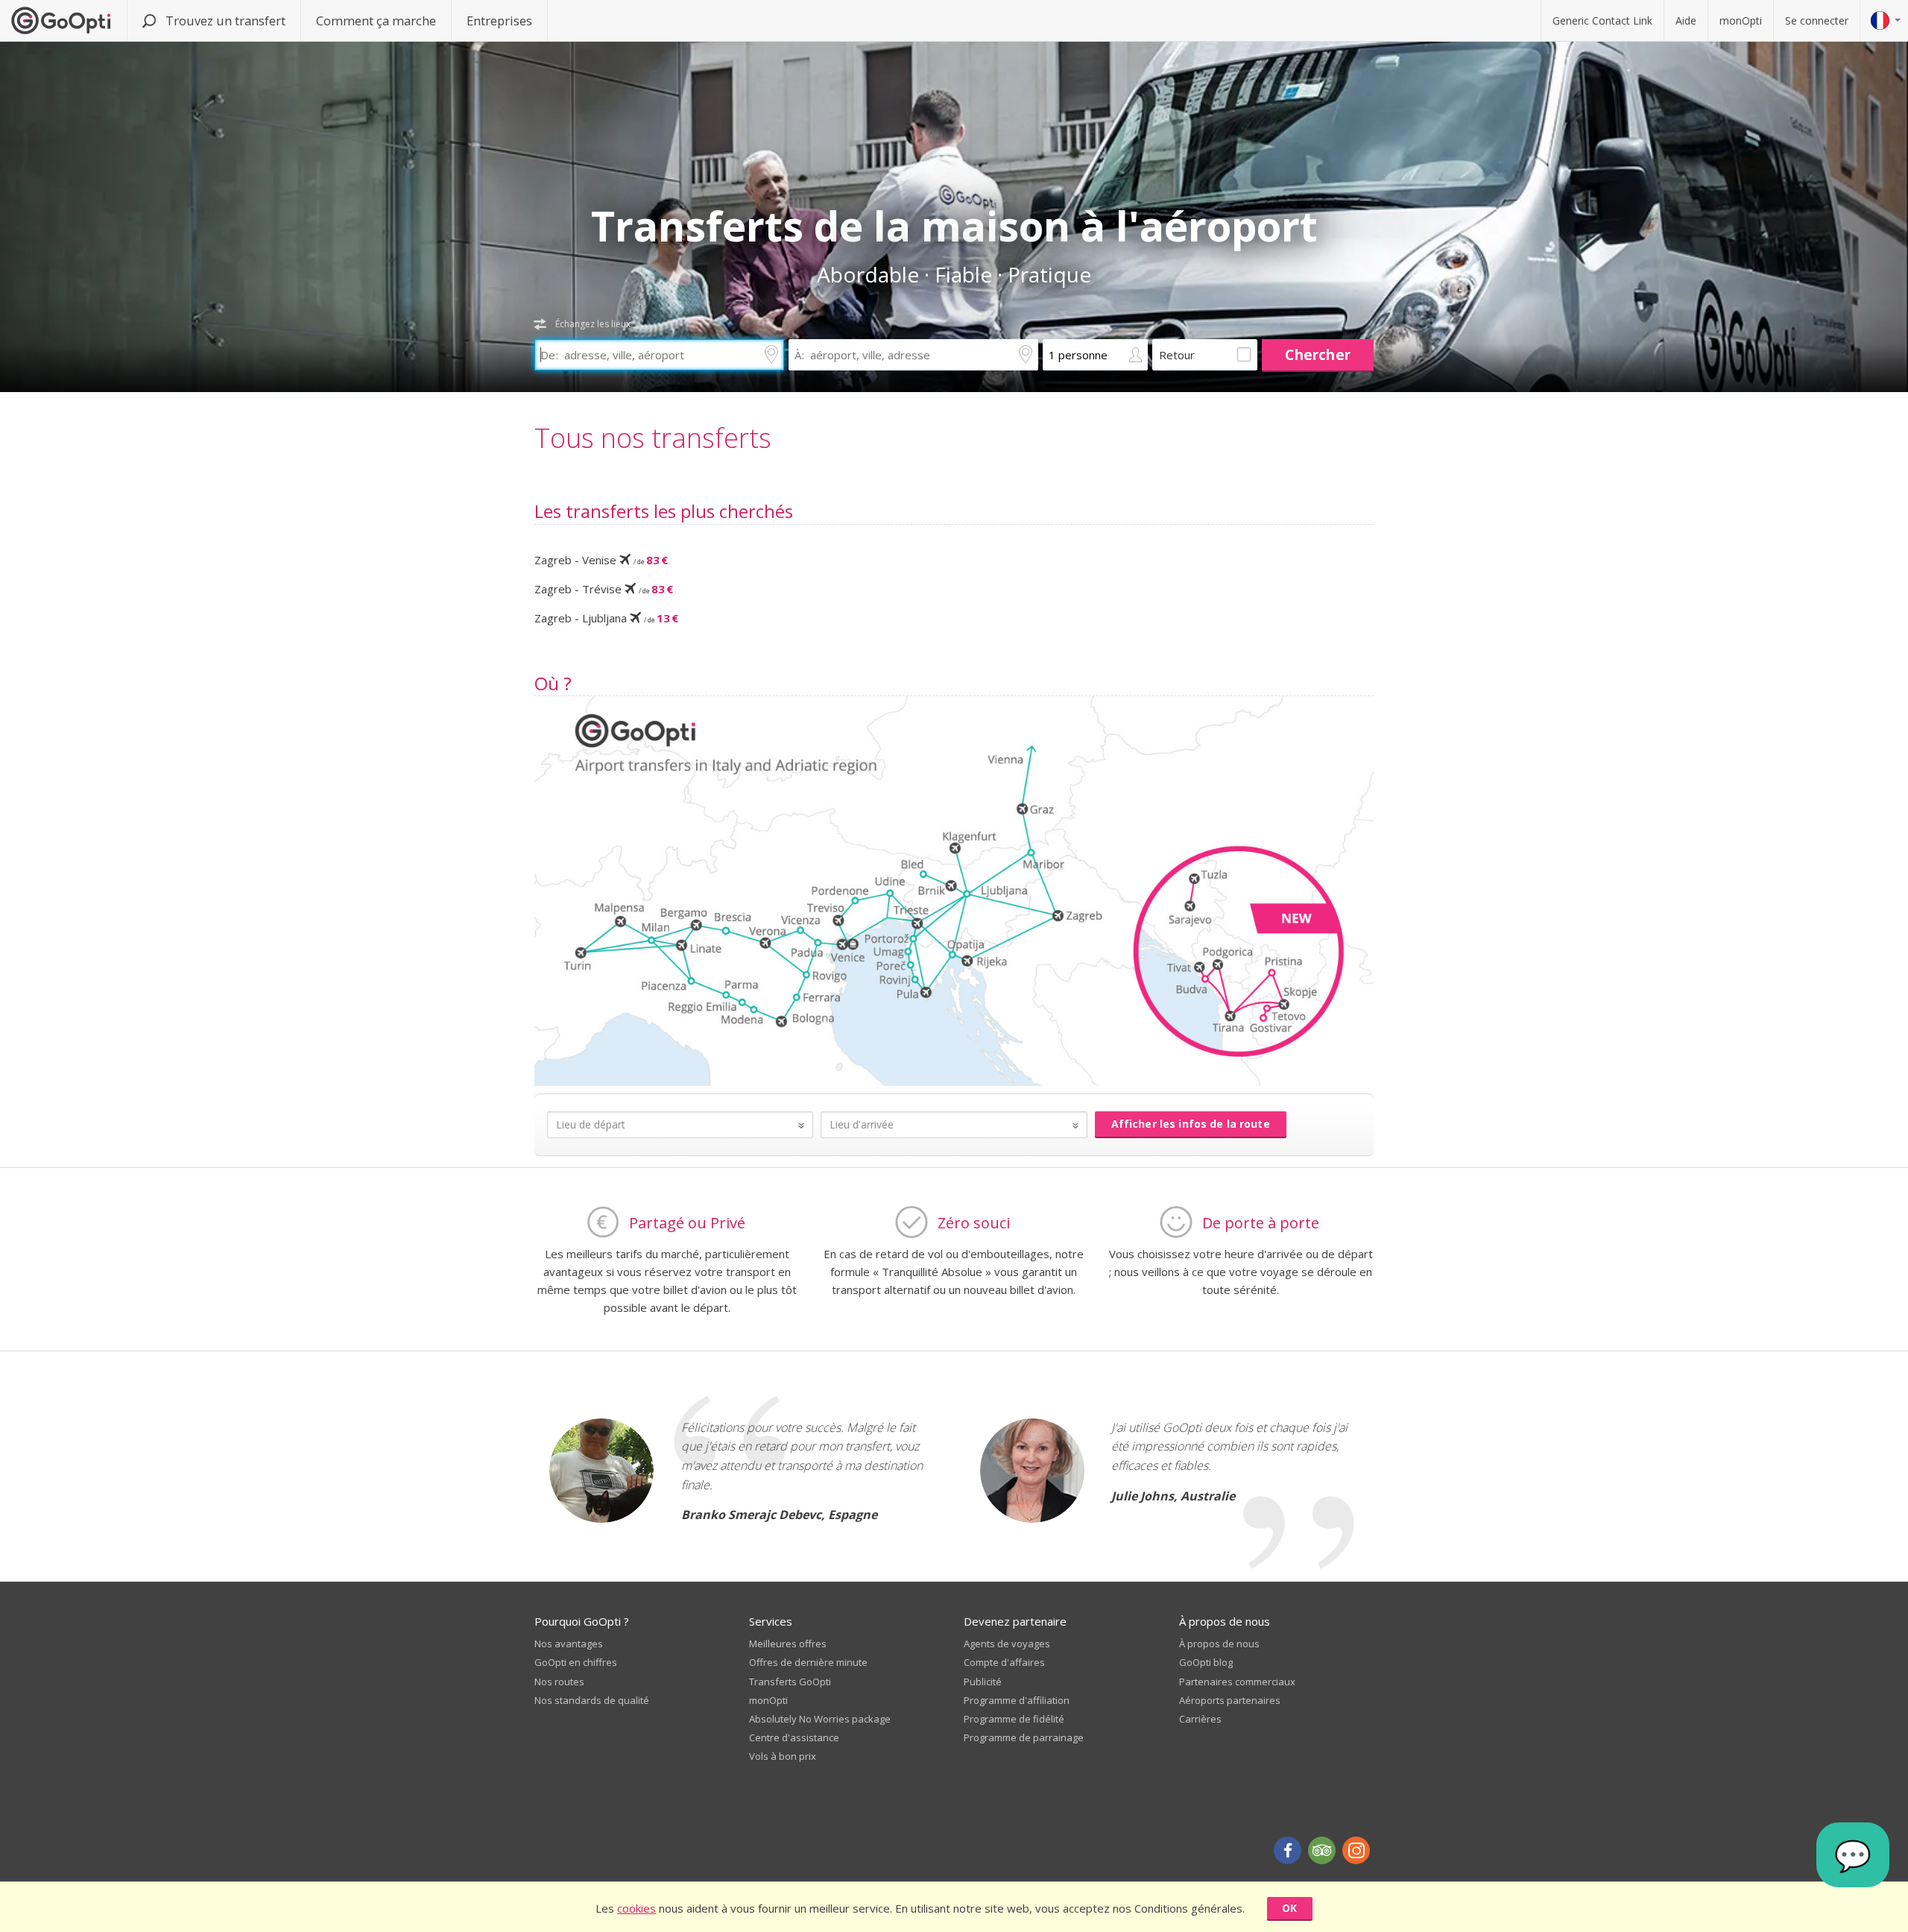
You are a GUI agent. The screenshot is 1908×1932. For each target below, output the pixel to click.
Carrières (1200, 1719)
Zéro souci (974, 1223)
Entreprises (499, 20)
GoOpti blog (1206, 1662)
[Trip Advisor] (1322, 1850)
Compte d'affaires (1004, 1662)
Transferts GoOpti (790, 1682)
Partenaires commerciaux (1237, 1682)
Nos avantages (569, 1644)
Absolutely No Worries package (820, 1719)
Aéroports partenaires (1230, 1700)
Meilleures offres (788, 1644)
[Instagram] (1356, 1850)
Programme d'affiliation (1017, 1700)
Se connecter (1817, 20)
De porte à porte (1261, 1223)
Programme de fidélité (1014, 1719)
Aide (1686, 20)
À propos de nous (1219, 1644)
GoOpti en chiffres (576, 1662)
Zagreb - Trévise (604, 589)
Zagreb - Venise (601, 560)
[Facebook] (1288, 1850)
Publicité (983, 1682)
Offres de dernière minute (808, 1662)
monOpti (1741, 20)
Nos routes (559, 1682)
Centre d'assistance (794, 1737)
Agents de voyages (1007, 1644)
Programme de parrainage (1024, 1737)
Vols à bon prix (783, 1756)
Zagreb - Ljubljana (606, 618)
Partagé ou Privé (687, 1223)
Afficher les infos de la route (1191, 1124)
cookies (636, 1908)
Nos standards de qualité (592, 1700)
